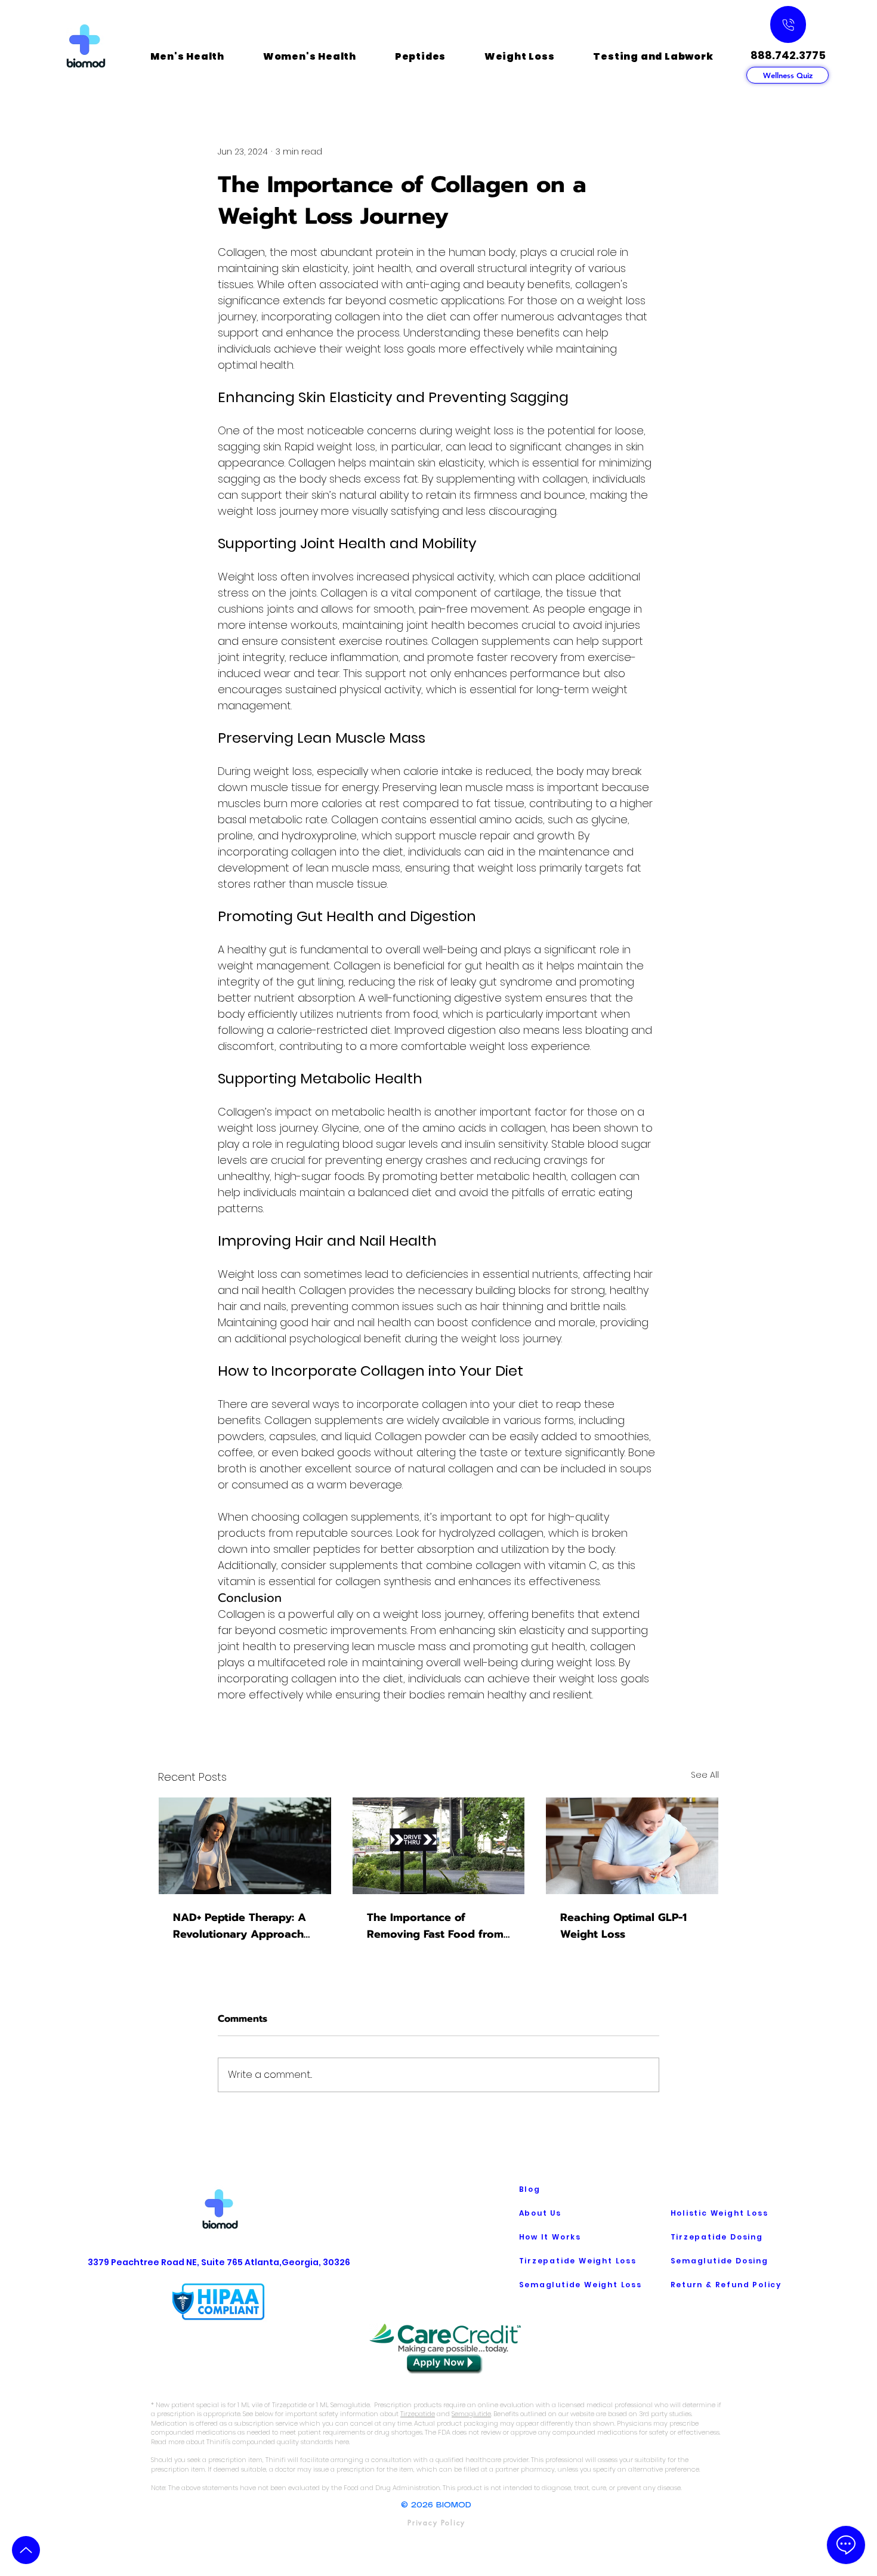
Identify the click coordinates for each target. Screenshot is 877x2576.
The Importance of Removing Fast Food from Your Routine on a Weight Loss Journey (436, 1926)
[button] (187, 56)
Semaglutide (471, 2414)
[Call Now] (788, 24)
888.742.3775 (788, 55)
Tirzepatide (418, 2414)
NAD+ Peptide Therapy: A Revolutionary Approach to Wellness (240, 1926)
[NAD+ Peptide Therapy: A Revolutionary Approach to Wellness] (245, 1846)
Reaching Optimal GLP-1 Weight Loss (623, 1926)
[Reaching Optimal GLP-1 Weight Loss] (632, 1846)
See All (705, 1775)
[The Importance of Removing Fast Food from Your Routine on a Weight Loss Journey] (439, 1846)
